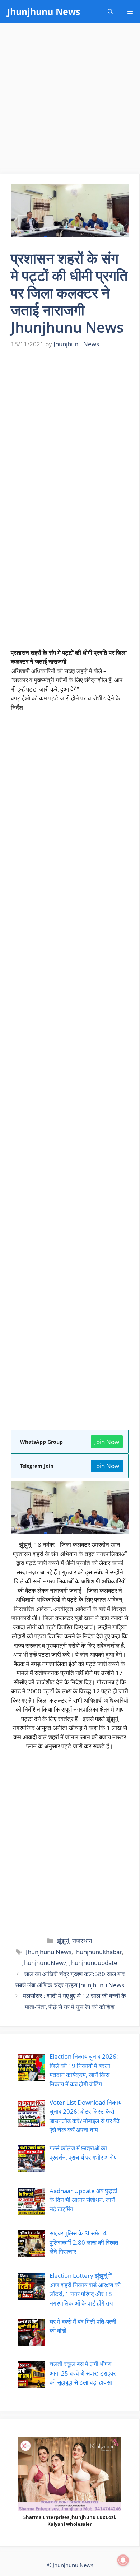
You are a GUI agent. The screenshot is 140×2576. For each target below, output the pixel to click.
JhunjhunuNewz (44, 1963)
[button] (110, 12)
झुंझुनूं (63, 1941)
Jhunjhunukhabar (98, 1952)
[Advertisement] (70, 101)
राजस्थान (82, 1941)
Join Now (107, 1442)
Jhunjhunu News (44, 11)
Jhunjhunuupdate (93, 1963)
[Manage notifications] (123, 2560)
